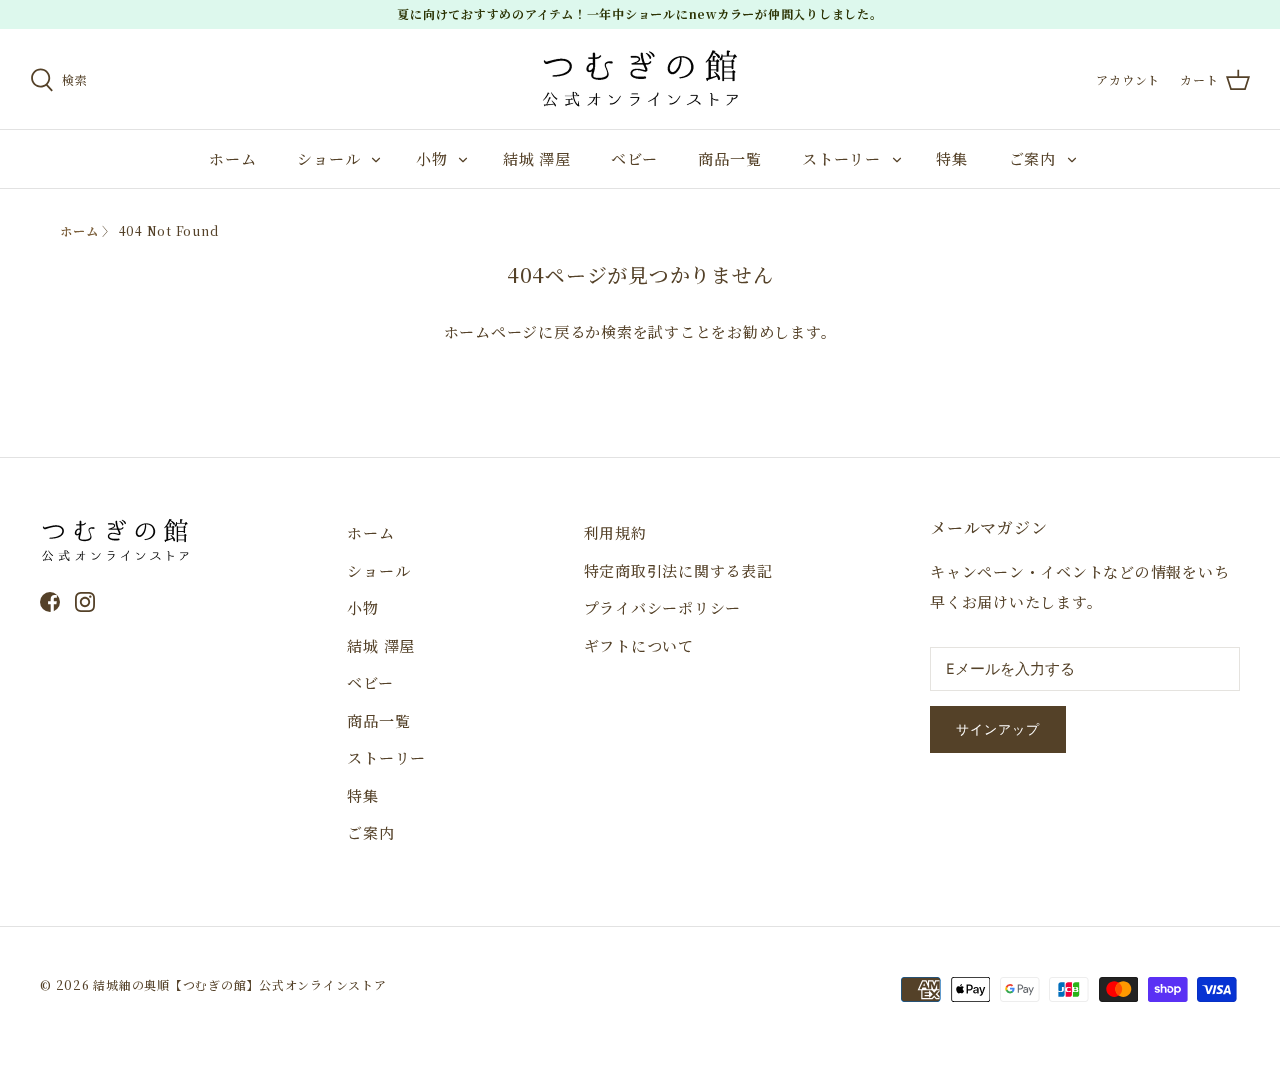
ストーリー (841, 158)
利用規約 (615, 532)
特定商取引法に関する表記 (678, 570)
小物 (432, 158)
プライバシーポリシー (663, 607)
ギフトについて (639, 645)
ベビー (634, 158)
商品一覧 (729, 158)
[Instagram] (85, 602)
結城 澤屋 (537, 158)
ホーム (232, 158)
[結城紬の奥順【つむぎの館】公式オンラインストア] (640, 79)
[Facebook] (50, 602)
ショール (328, 158)
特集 (952, 158)
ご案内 (1032, 158)
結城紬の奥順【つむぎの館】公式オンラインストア (239, 984)
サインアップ (998, 729)
